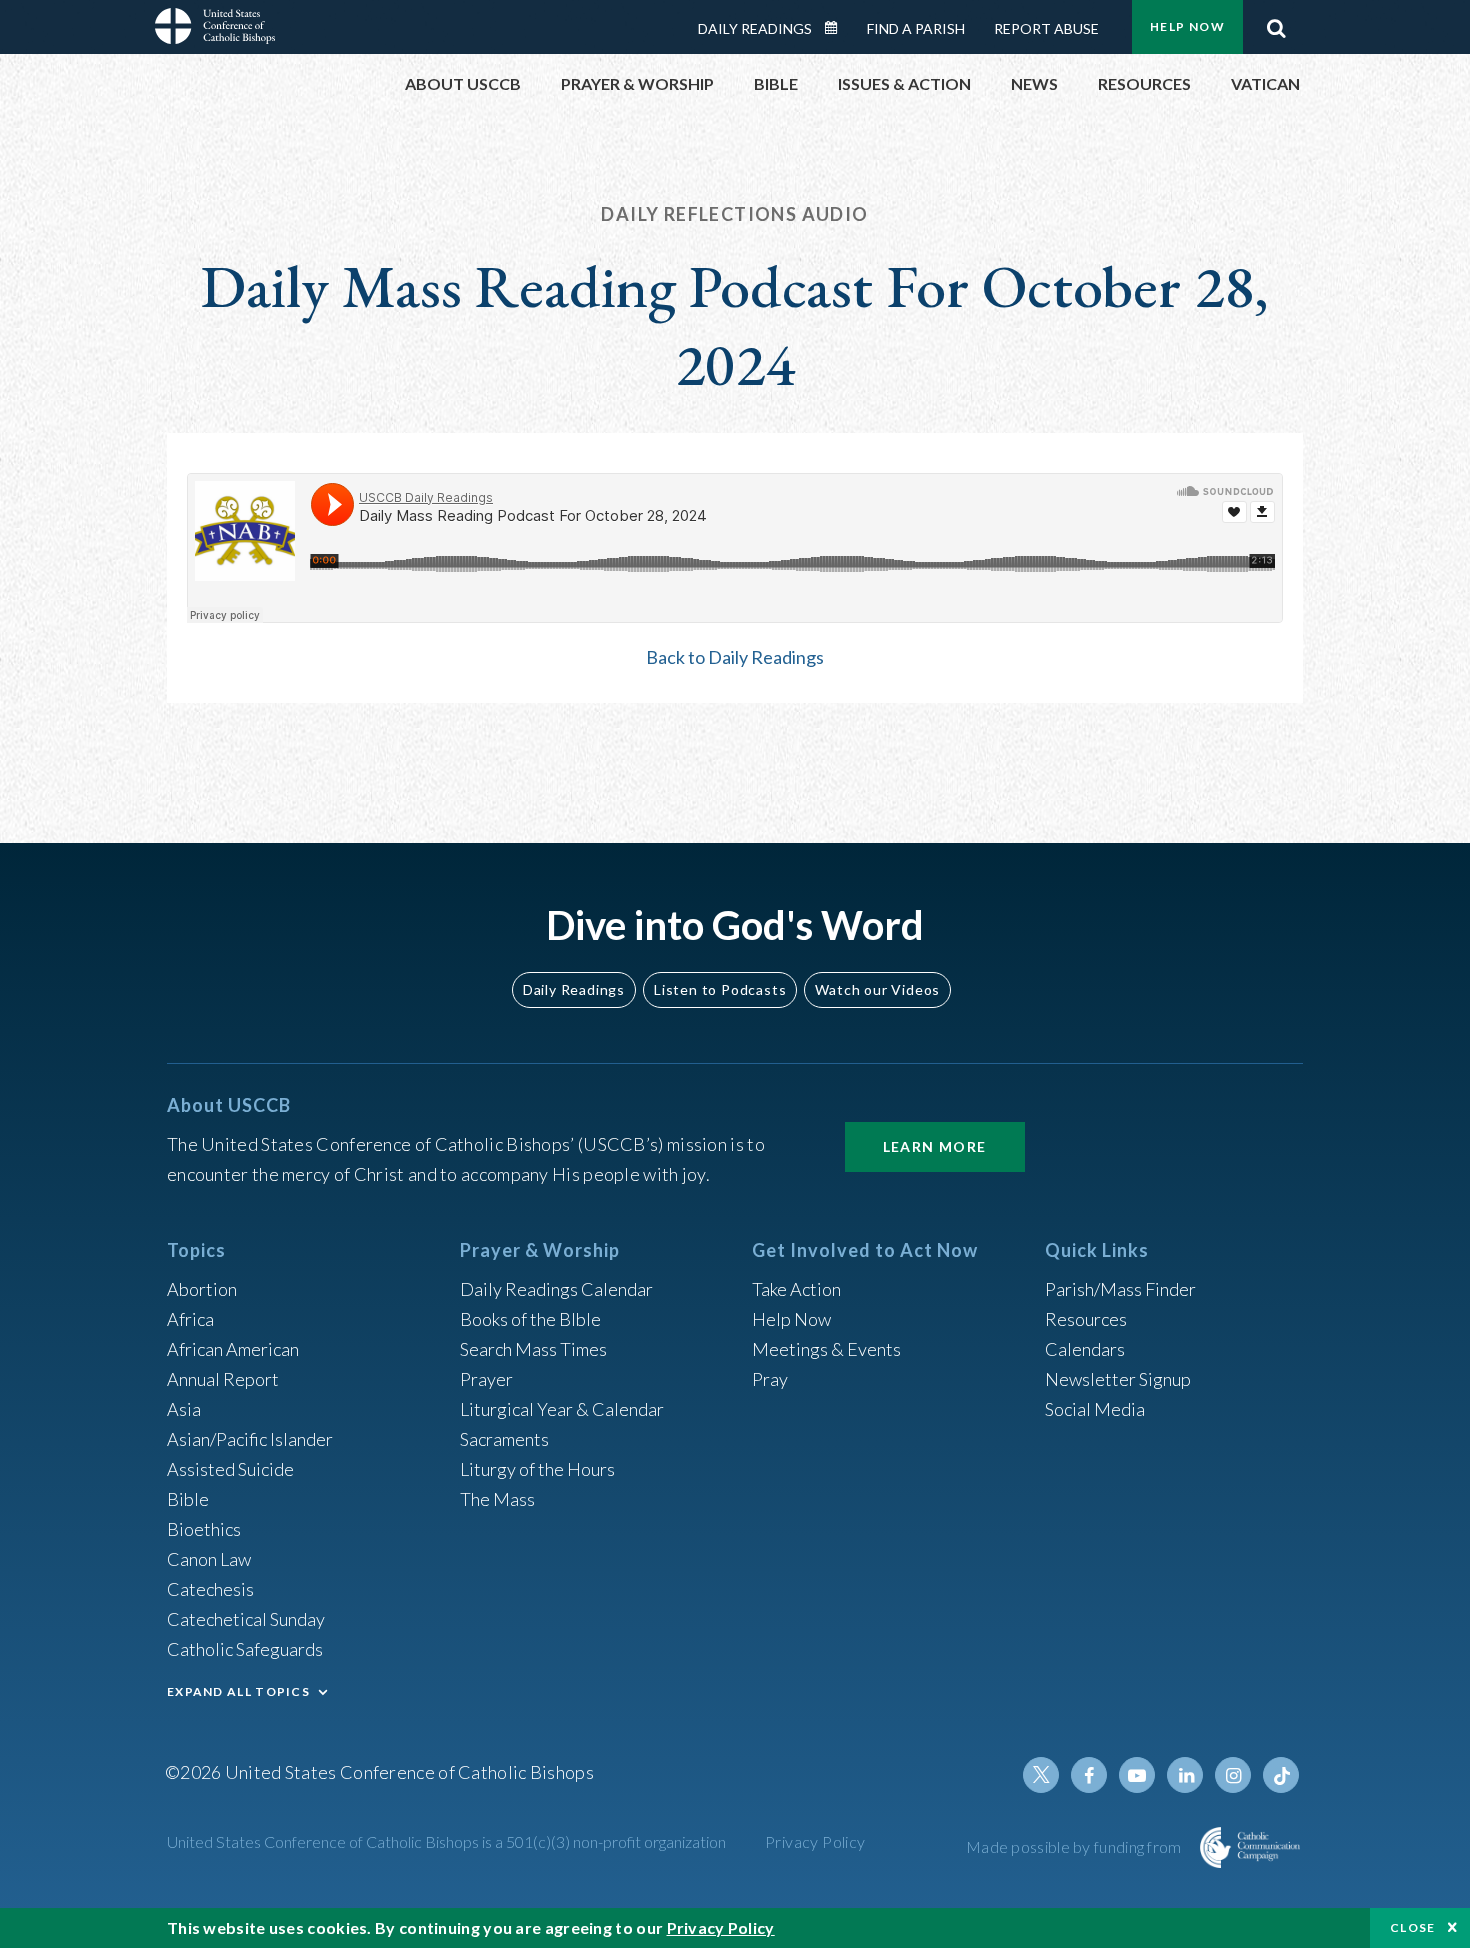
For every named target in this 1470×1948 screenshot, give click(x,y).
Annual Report (223, 1379)
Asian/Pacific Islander (250, 1439)
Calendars (1085, 1349)
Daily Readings (755, 28)
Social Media (1095, 1409)
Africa (190, 1319)
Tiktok (1281, 1775)
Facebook (1089, 1775)
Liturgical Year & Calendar (562, 1409)
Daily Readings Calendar (838, 28)
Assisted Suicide (230, 1469)
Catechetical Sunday (246, 1619)
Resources (1086, 1319)
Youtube (1137, 1775)
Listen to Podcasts (720, 989)
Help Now (1187, 26)
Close (1413, 1927)
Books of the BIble (530, 1319)
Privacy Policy (815, 1841)
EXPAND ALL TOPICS (238, 1691)
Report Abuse (1046, 28)
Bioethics (204, 1529)
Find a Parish (916, 28)
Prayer (486, 1379)
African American (233, 1349)
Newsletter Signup (1118, 1379)
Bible (188, 1499)
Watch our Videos (877, 989)
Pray (770, 1379)
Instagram (1233, 1775)
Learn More (935, 1146)
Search (1276, 23)
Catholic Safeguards (245, 1649)
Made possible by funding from (1075, 1846)
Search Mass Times (533, 1349)
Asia (184, 1409)
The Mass (497, 1499)
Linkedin (1185, 1775)
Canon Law (209, 1559)
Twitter (1041, 1775)
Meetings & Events (826, 1349)
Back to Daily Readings (735, 657)
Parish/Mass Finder (1120, 1289)
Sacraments (504, 1439)
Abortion (202, 1289)
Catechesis (210, 1589)
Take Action (796, 1289)
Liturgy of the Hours (537, 1469)
